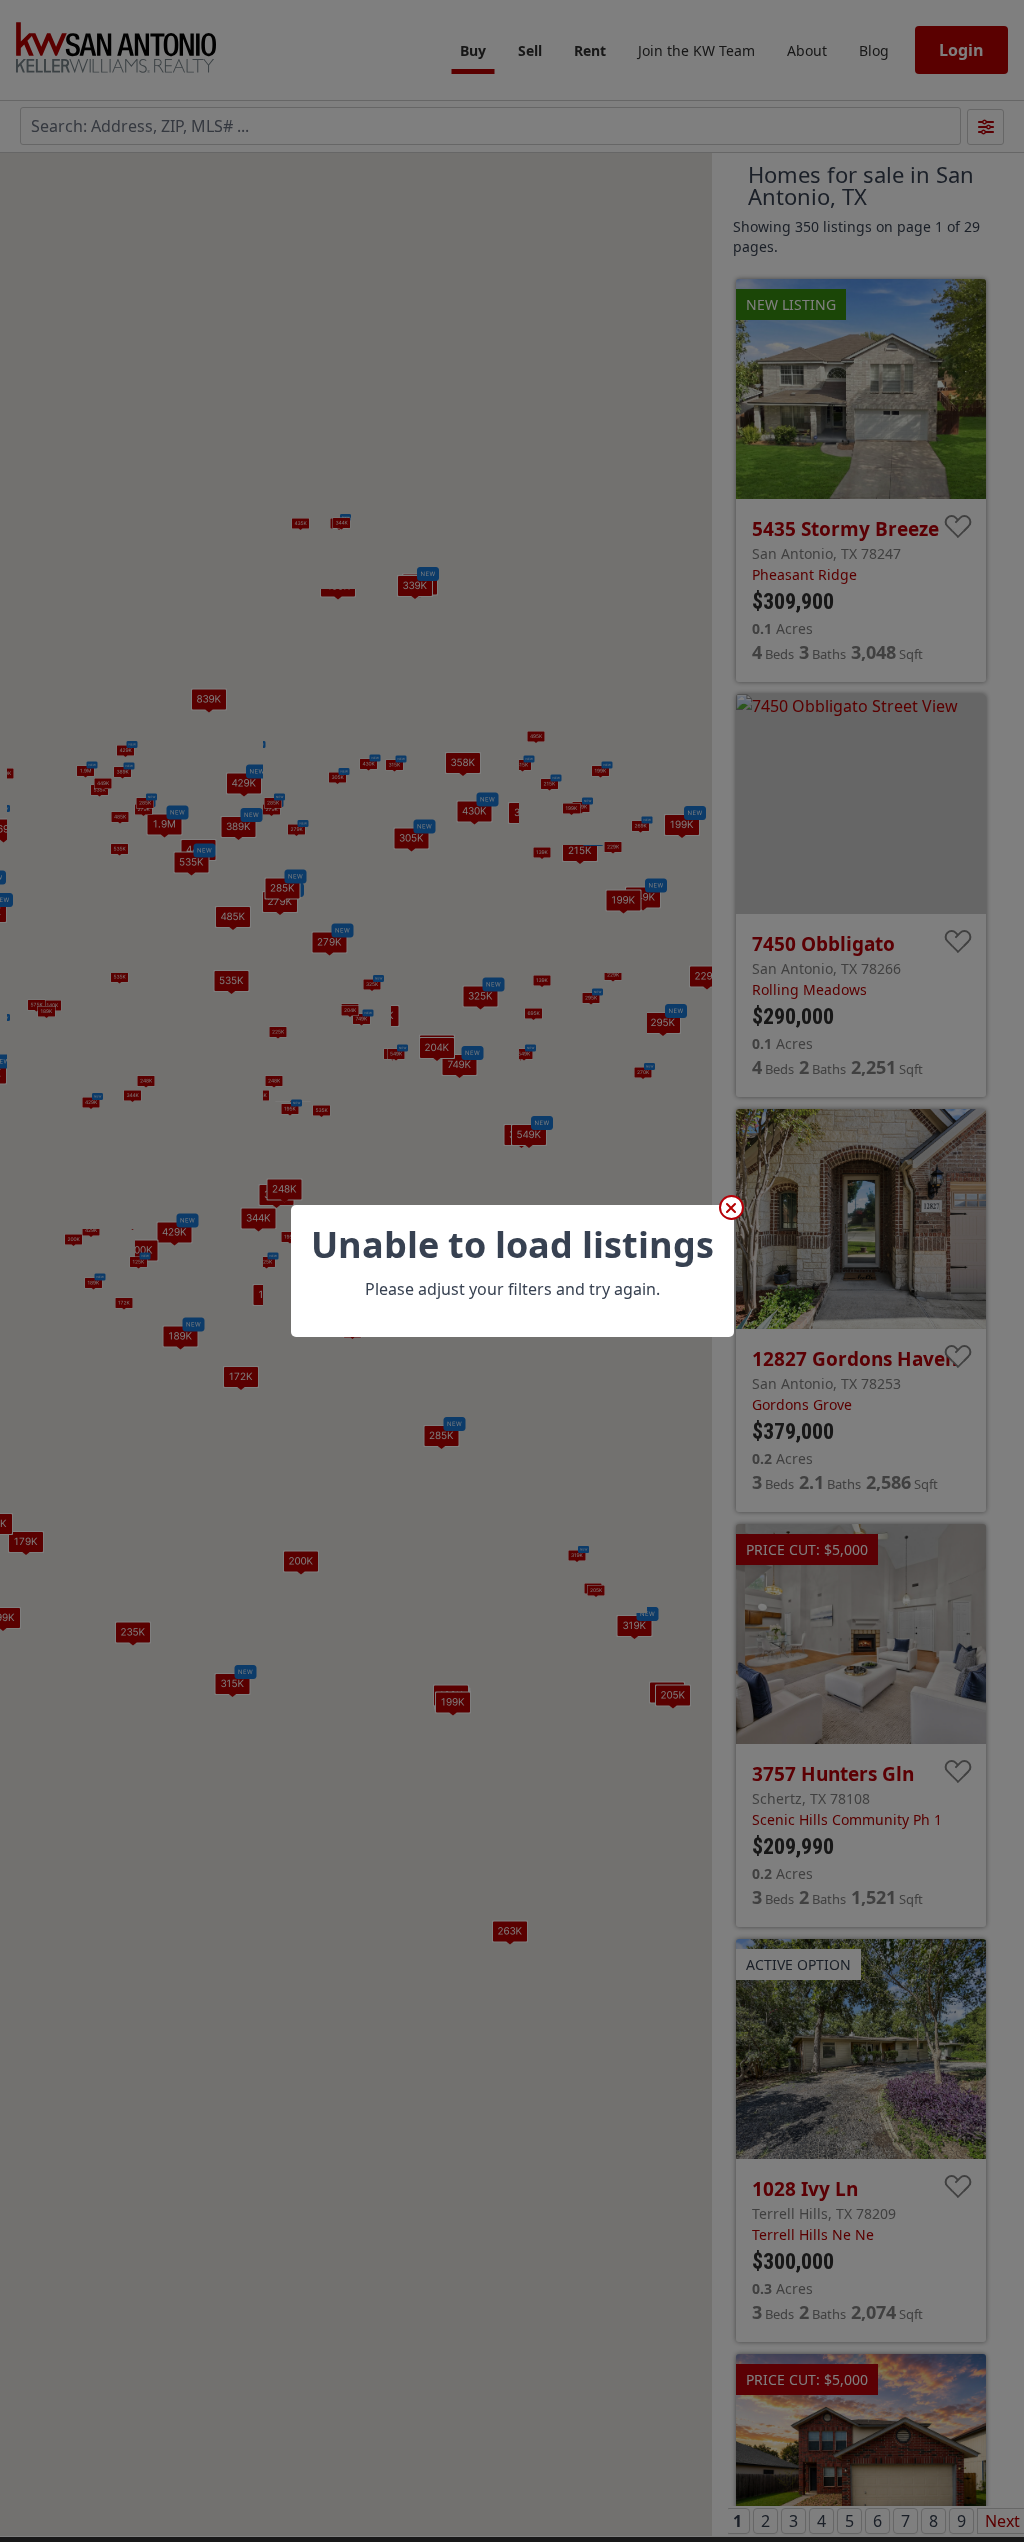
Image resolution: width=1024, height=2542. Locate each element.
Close (731, 1207)
